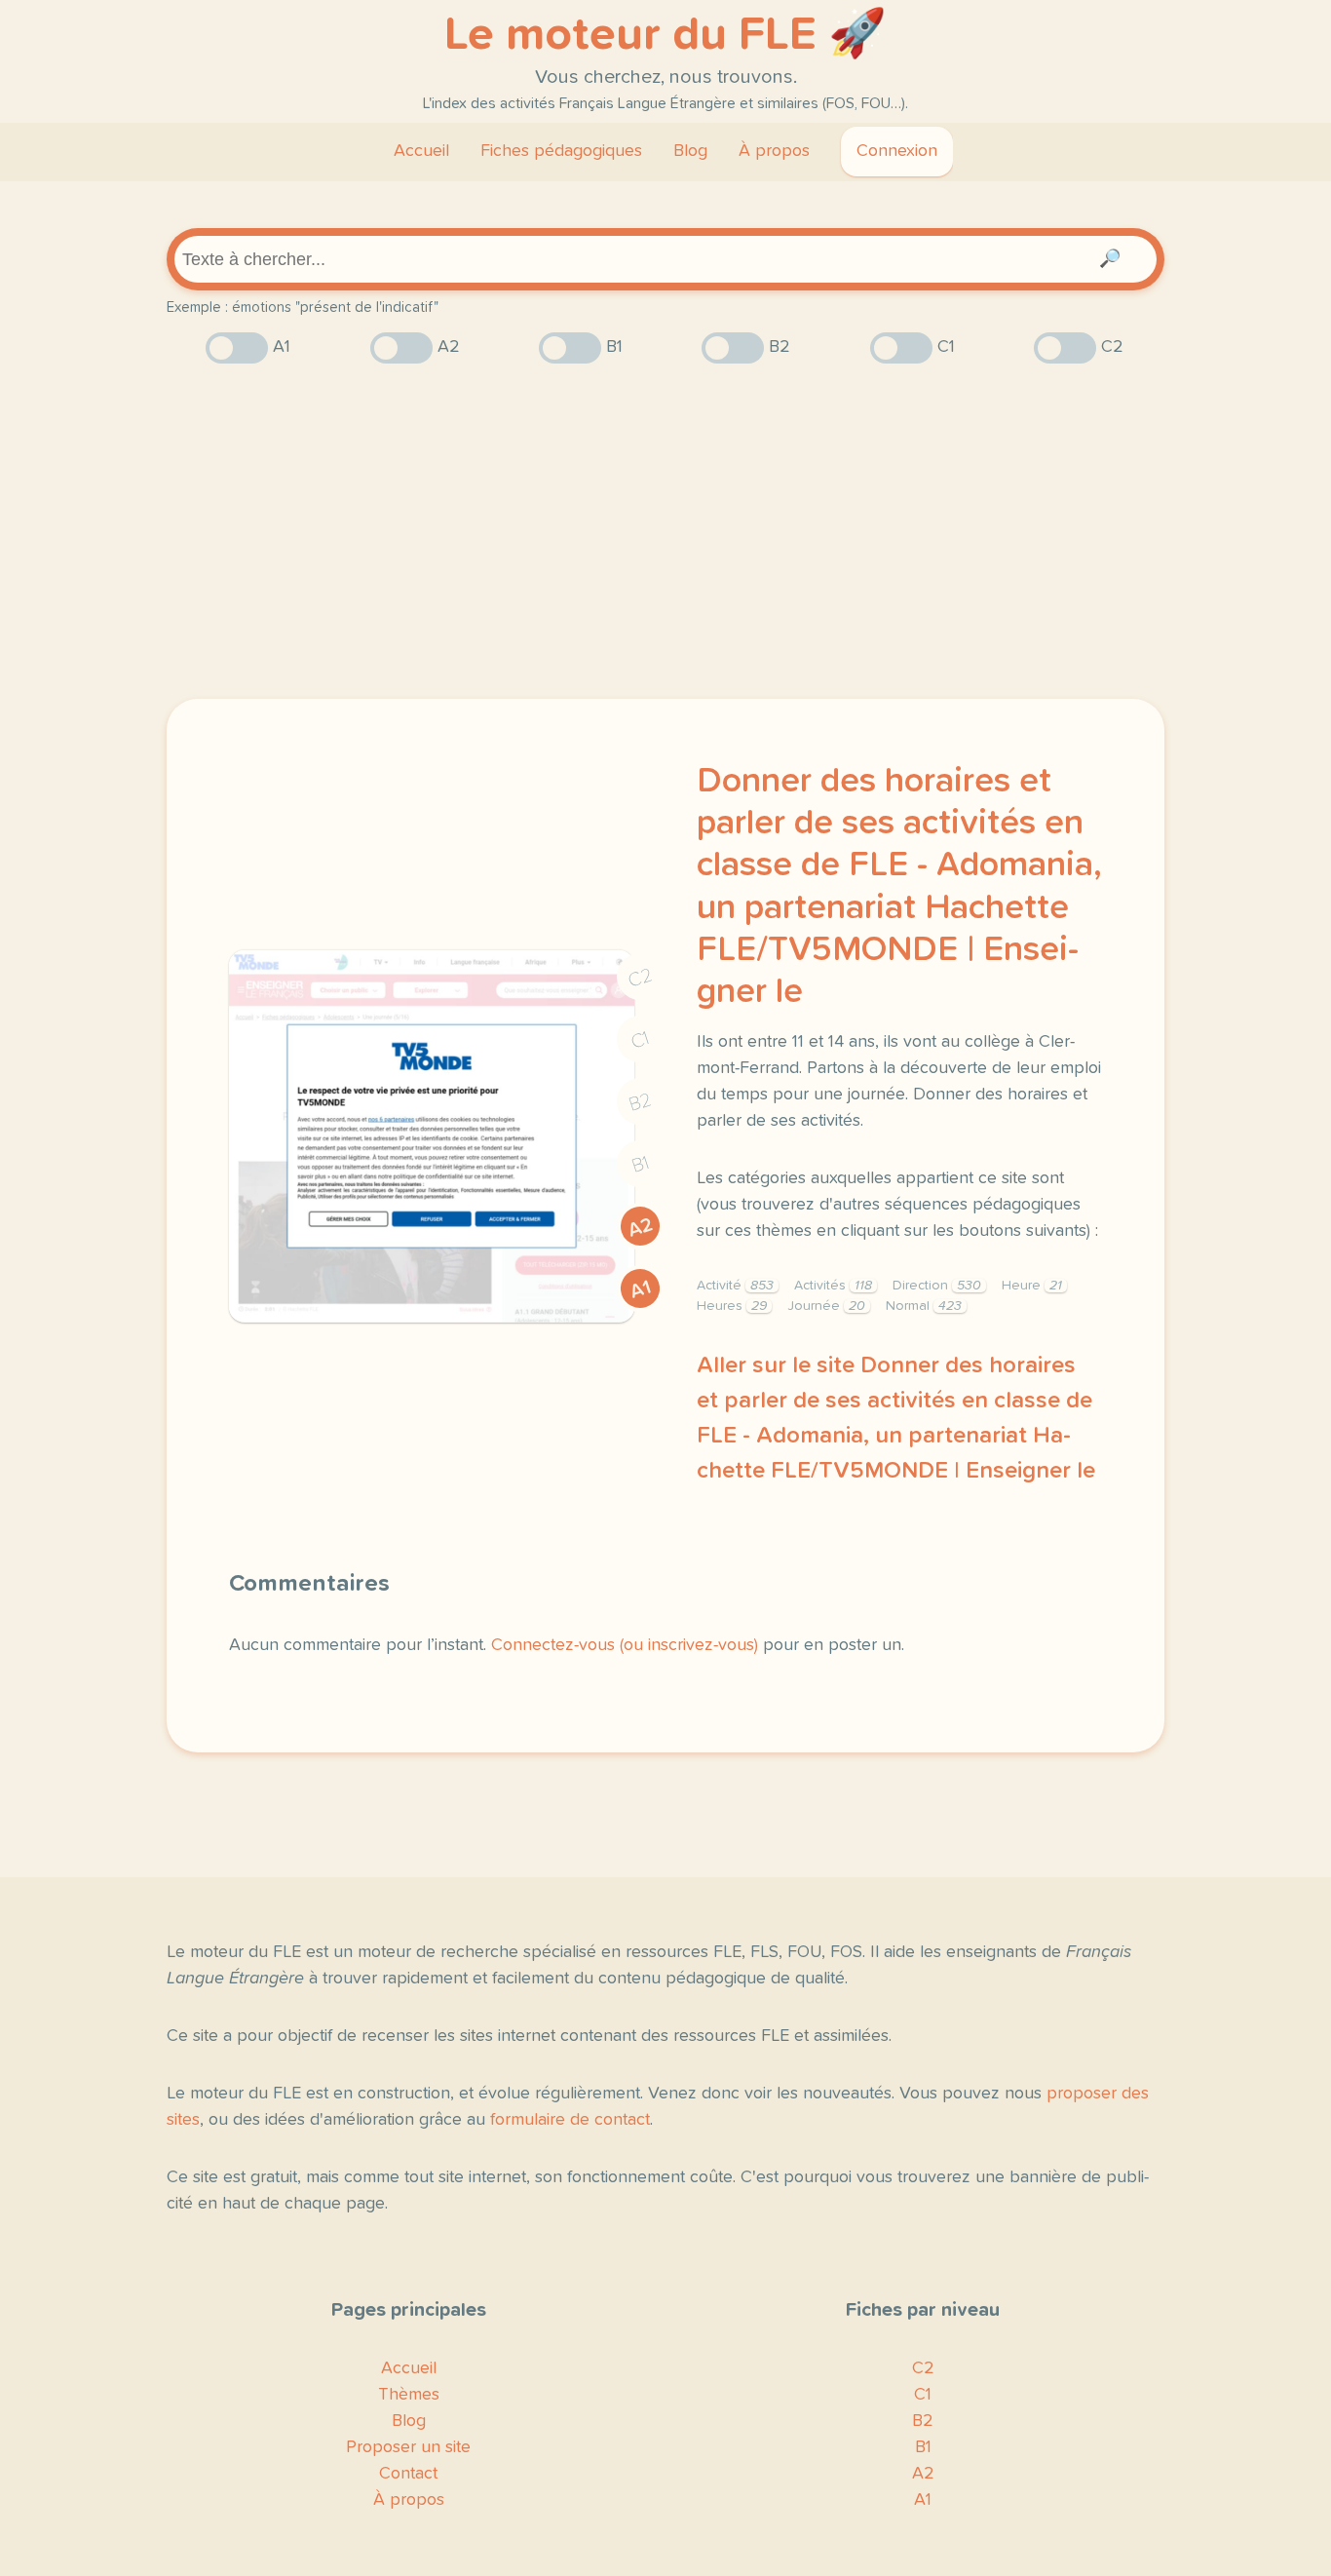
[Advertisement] (665, 531)
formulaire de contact (570, 2120)
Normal (924, 1306)
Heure (1032, 1286)
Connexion (897, 151)
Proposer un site (408, 2447)
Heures (732, 1306)
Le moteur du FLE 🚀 (665, 35)
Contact (408, 2474)
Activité (735, 1286)
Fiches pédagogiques (561, 151)
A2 (640, 1228)
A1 (640, 1289)
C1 (640, 1040)
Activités (833, 1286)
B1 (641, 1165)
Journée (826, 1306)
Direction (937, 1286)
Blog (690, 151)
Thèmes (409, 2395)
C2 (640, 978)
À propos (774, 151)
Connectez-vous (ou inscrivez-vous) (625, 1645)
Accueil (421, 151)
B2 (641, 1102)
